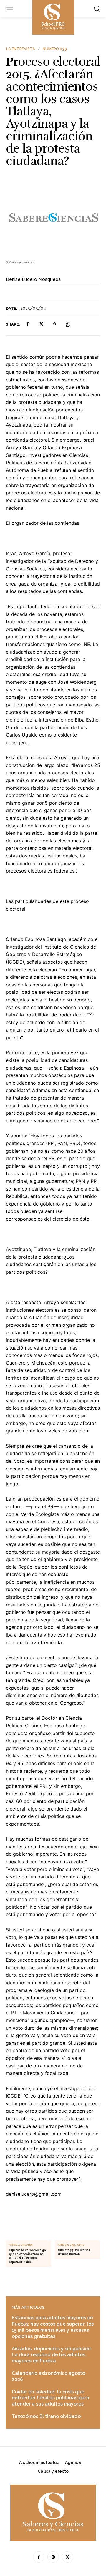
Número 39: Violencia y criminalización (74, 2252)
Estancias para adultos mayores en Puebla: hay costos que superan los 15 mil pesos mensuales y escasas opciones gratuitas (53, 2327)
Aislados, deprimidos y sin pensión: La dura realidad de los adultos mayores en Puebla (52, 2355)
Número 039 (55, 49)
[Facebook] (27, 324)
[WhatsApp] (68, 324)
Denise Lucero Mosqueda (33, 279)
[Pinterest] (54, 324)
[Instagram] (53, 2557)
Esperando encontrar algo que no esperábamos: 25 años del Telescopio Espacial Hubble (27, 2256)
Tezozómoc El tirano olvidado (46, 2416)
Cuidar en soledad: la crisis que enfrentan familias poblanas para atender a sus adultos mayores (50, 2398)
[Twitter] (41, 324)
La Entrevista (21, 49)
